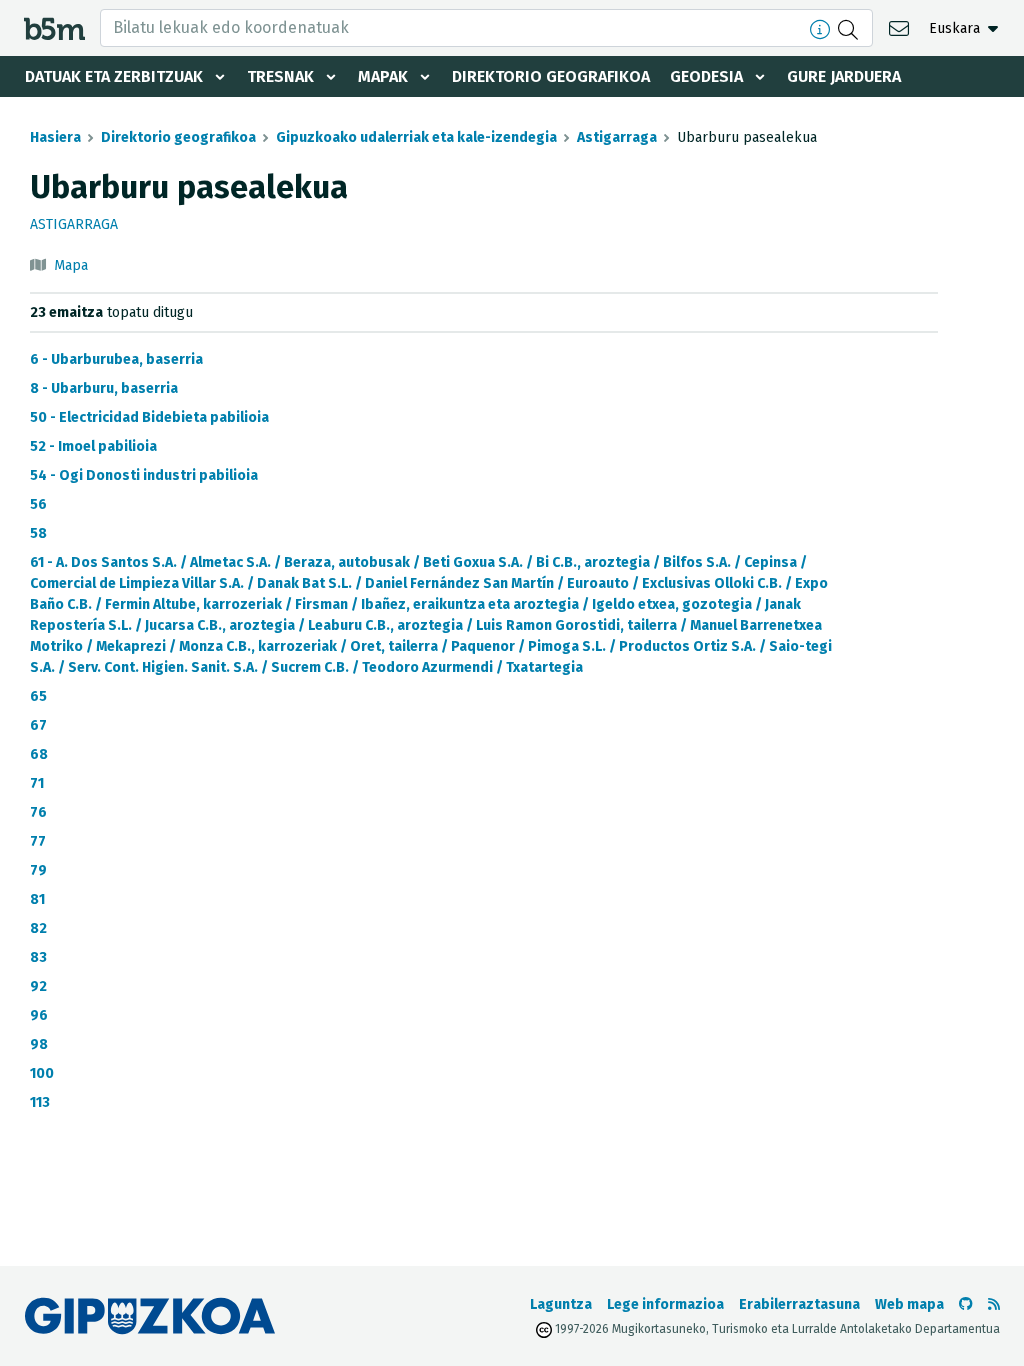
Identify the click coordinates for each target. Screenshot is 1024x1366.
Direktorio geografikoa (551, 76)
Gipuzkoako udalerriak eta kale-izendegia (416, 137)
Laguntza (561, 1304)
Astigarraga (617, 137)
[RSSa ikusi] (994, 1304)
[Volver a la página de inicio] (54, 27)
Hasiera (55, 137)
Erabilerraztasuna (799, 1304)
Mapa (71, 265)
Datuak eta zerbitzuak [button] (114, 76)
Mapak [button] (383, 76)
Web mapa (909, 1304)
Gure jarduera (844, 76)
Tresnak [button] (280, 76)
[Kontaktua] (901, 27)
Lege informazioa (665, 1304)
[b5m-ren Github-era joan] (966, 1304)
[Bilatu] (850, 28)
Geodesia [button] (706, 76)
